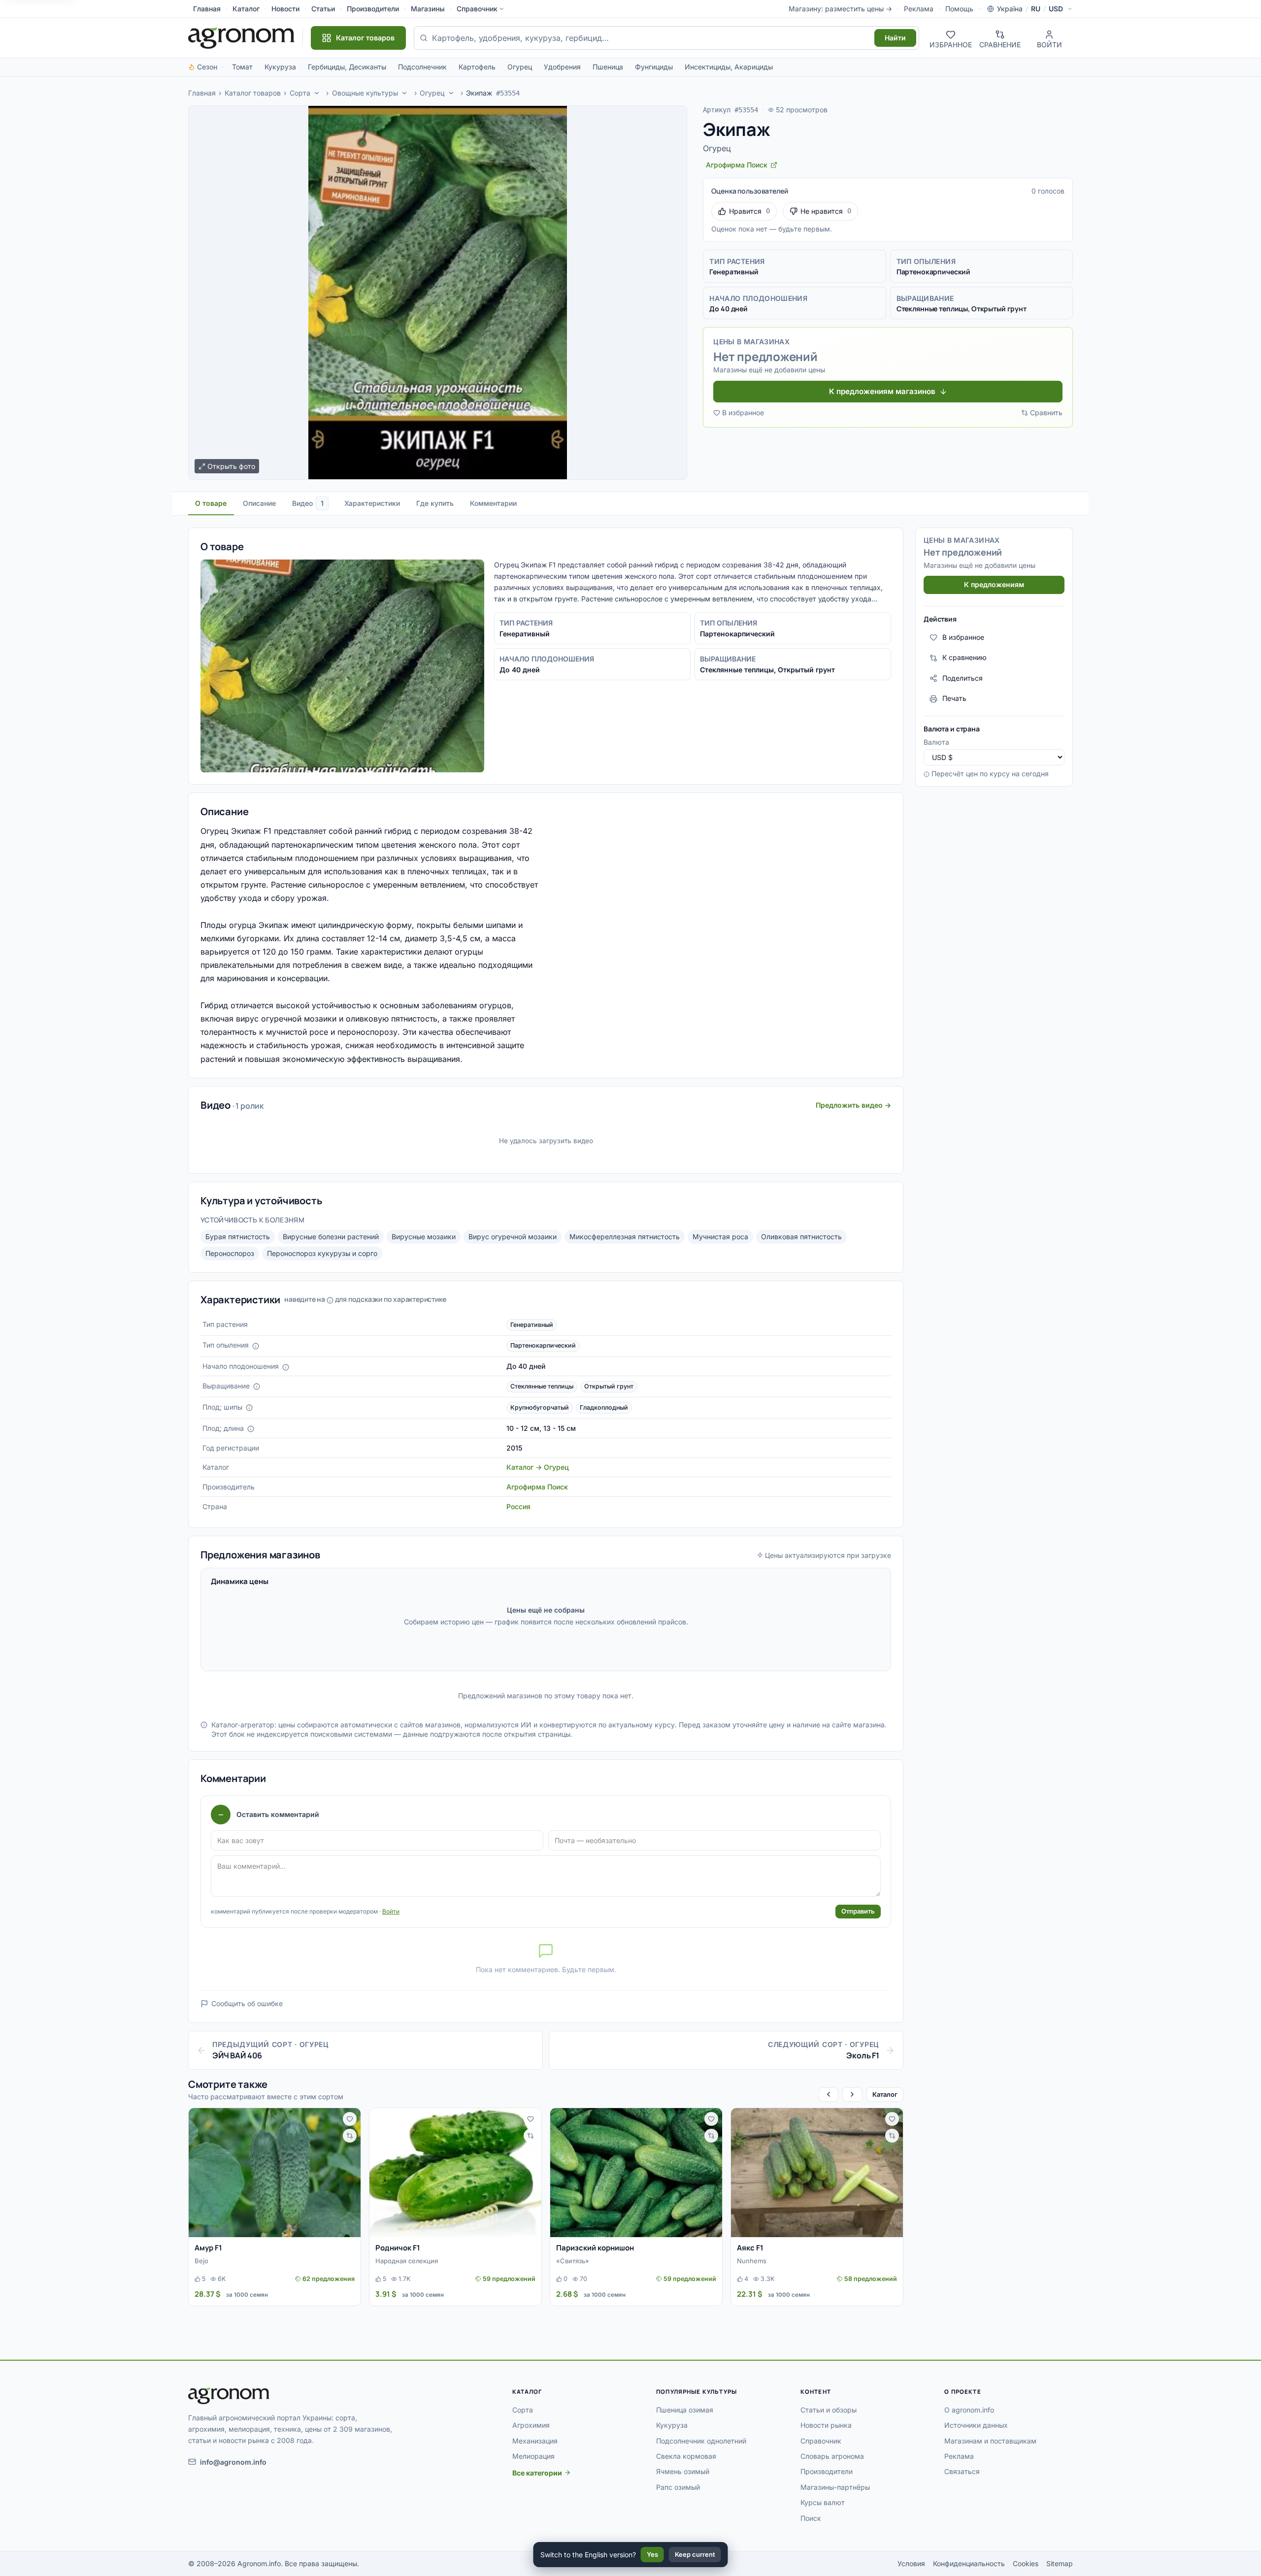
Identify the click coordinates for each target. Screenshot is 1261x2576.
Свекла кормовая (686, 2456)
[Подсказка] (256, 1346)
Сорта (300, 93)
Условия (911, 2563)
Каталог (246, 9)
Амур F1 (208, 2248)
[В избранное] (350, 2119)
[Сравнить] (350, 2136)
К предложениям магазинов (882, 391)
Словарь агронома (832, 2456)
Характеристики (372, 503)
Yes (652, 2554)
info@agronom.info (233, 2462)
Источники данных (976, 2425)
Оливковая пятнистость (801, 1237)
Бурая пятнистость (238, 1237)
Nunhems (752, 2261)
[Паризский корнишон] (636, 2173)
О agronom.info (969, 2410)
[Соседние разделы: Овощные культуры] (405, 93)
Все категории (537, 2473)
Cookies (1026, 2563)
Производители (373, 9)
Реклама (919, 9)
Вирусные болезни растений (331, 1237)
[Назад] (829, 2095)
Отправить (858, 1911)
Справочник (477, 9)
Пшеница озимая (685, 2410)
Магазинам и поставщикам (990, 2441)
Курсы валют (823, 2502)
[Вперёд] (852, 2095)
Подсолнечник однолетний (701, 2441)
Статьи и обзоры (829, 2410)
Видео (308, 503)
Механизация (535, 2441)
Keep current (695, 2554)
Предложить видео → (853, 1105)
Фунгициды (654, 67)
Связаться (962, 2471)
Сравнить (1046, 413)
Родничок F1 (398, 2248)
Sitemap (1060, 2563)
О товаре (211, 503)
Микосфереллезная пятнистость (625, 1237)
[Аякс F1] (817, 2173)
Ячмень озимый (683, 2471)
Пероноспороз (230, 1253)
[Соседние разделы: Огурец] (451, 93)
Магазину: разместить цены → (840, 9)
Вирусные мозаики (424, 1237)
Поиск (811, 2518)
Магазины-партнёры (835, 2487)
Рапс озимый (678, 2487)
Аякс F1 (750, 2248)
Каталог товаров (253, 93)
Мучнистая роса (720, 1237)
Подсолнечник (422, 67)
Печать (954, 699)
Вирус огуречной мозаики (513, 1237)
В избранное (743, 413)
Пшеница (608, 67)
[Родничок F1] (455, 2173)
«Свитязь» (573, 2261)
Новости (285, 9)
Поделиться (962, 678)
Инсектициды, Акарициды (729, 67)
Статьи (323, 9)
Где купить (435, 503)
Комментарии (493, 503)
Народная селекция (407, 2261)
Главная (207, 9)
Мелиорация (533, 2456)
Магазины (428, 9)
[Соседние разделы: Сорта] (317, 93)
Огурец (520, 67)
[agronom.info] (241, 38)
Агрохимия (531, 2425)
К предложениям (994, 585)
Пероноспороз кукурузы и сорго (322, 1253)
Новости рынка (826, 2425)
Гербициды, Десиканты (347, 67)
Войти (391, 1911)
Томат (242, 67)
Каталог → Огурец (538, 1467)
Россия (518, 1506)
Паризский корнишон (595, 2248)
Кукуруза (280, 67)
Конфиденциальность (969, 2563)
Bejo (201, 2261)
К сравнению (964, 658)
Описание (259, 503)
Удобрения (562, 67)
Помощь (959, 9)
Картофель (477, 67)
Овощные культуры (365, 93)
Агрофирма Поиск (537, 1487)
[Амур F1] (275, 2173)
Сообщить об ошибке (247, 2003)
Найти (895, 38)
